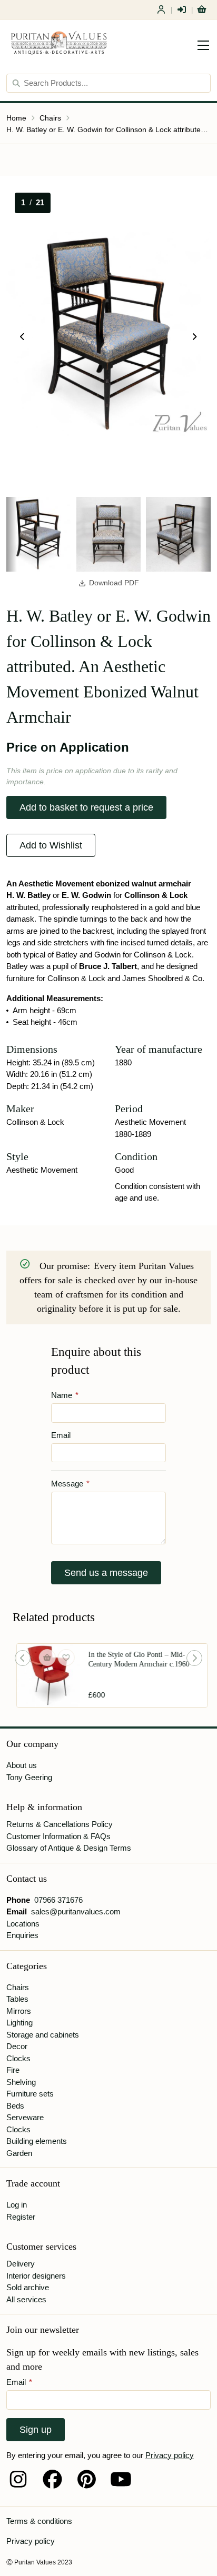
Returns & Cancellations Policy (60, 1824)
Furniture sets (30, 2094)
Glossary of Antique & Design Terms (69, 1848)
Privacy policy (170, 2455)
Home (16, 118)
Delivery (21, 2264)
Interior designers (36, 2276)
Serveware (25, 2117)
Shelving (21, 2082)
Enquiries (22, 1935)
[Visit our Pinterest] (87, 2479)
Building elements (37, 2141)
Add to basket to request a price (86, 807)
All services (26, 2299)
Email (61, 1435)
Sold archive (28, 2287)
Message (70, 1484)
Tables (17, 1999)
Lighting (19, 2023)
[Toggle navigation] (203, 45)
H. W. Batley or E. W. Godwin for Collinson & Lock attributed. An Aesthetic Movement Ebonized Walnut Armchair (108, 129)
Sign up (36, 2430)
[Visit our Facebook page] (52, 2479)
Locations (23, 1924)
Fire (13, 2070)
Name (65, 1395)
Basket (202, 9)
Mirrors (19, 2011)
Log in (17, 2205)
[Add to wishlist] (63, 1658)
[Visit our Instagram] (18, 2479)
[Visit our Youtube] (121, 2479)
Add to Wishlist (51, 845)
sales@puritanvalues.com (76, 1911)
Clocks (18, 2058)
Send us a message (106, 1573)
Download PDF (114, 583)
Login (182, 9)
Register (161, 9)
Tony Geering (29, 1777)
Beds (15, 2106)
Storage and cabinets (43, 2035)
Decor (17, 2046)
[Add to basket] (44, 1658)
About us (22, 1765)
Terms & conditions (39, 2521)
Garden (19, 2153)
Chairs (50, 118)
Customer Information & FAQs (58, 1836)
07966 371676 (58, 1900)
